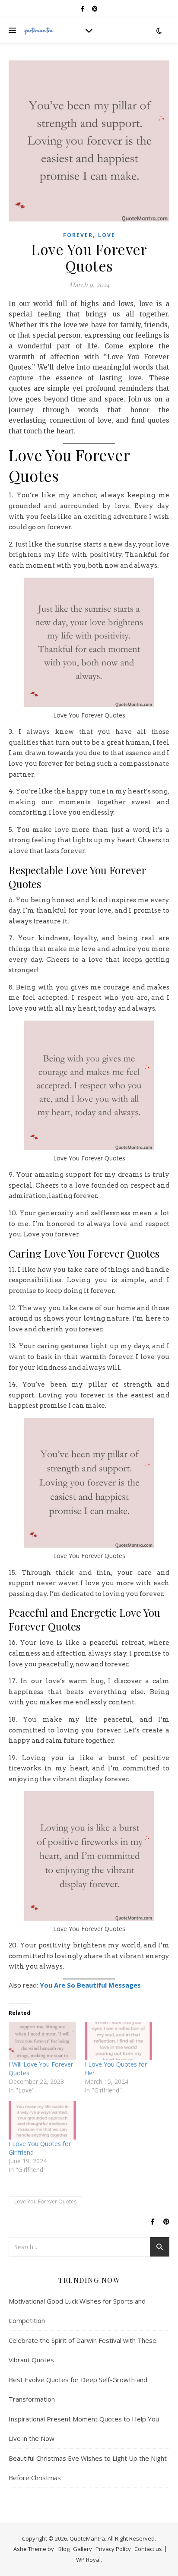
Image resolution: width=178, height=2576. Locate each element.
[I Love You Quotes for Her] (118, 2041)
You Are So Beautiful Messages (90, 1985)
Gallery (83, 2549)
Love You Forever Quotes (45, 2201)
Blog (64, 2549)
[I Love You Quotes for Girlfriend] (42, 2120)
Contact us (148, 2549)
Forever (78, 235)
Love (107, 235)
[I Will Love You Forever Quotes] (42, 2041)
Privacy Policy (113, 2549)
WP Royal (88, 2560)
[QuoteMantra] (39, 30)
